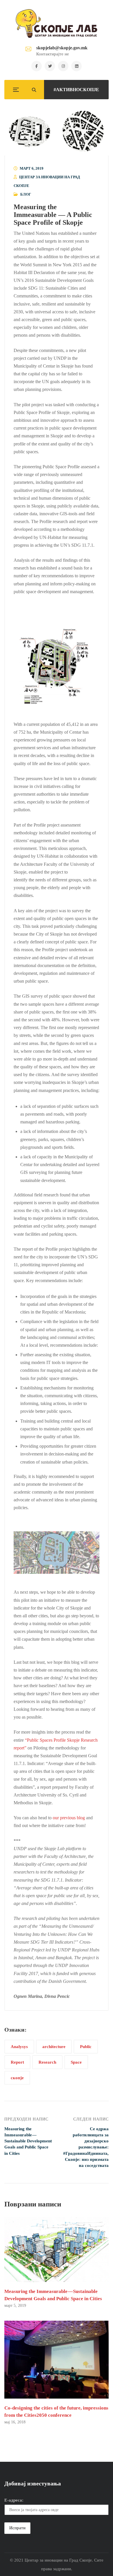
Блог (26, 194)
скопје (17, 2078)
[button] (57, 131)
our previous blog (69, 1818)
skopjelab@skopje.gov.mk (62, 48)
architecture (54, 2046)
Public (86, 2046)
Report (17, 2062)
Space (76, 2062)
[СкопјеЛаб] (57, 23)
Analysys (19, 2046)
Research (47, 2062)
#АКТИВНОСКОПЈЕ (76, 90)
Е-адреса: (14, 2500)
